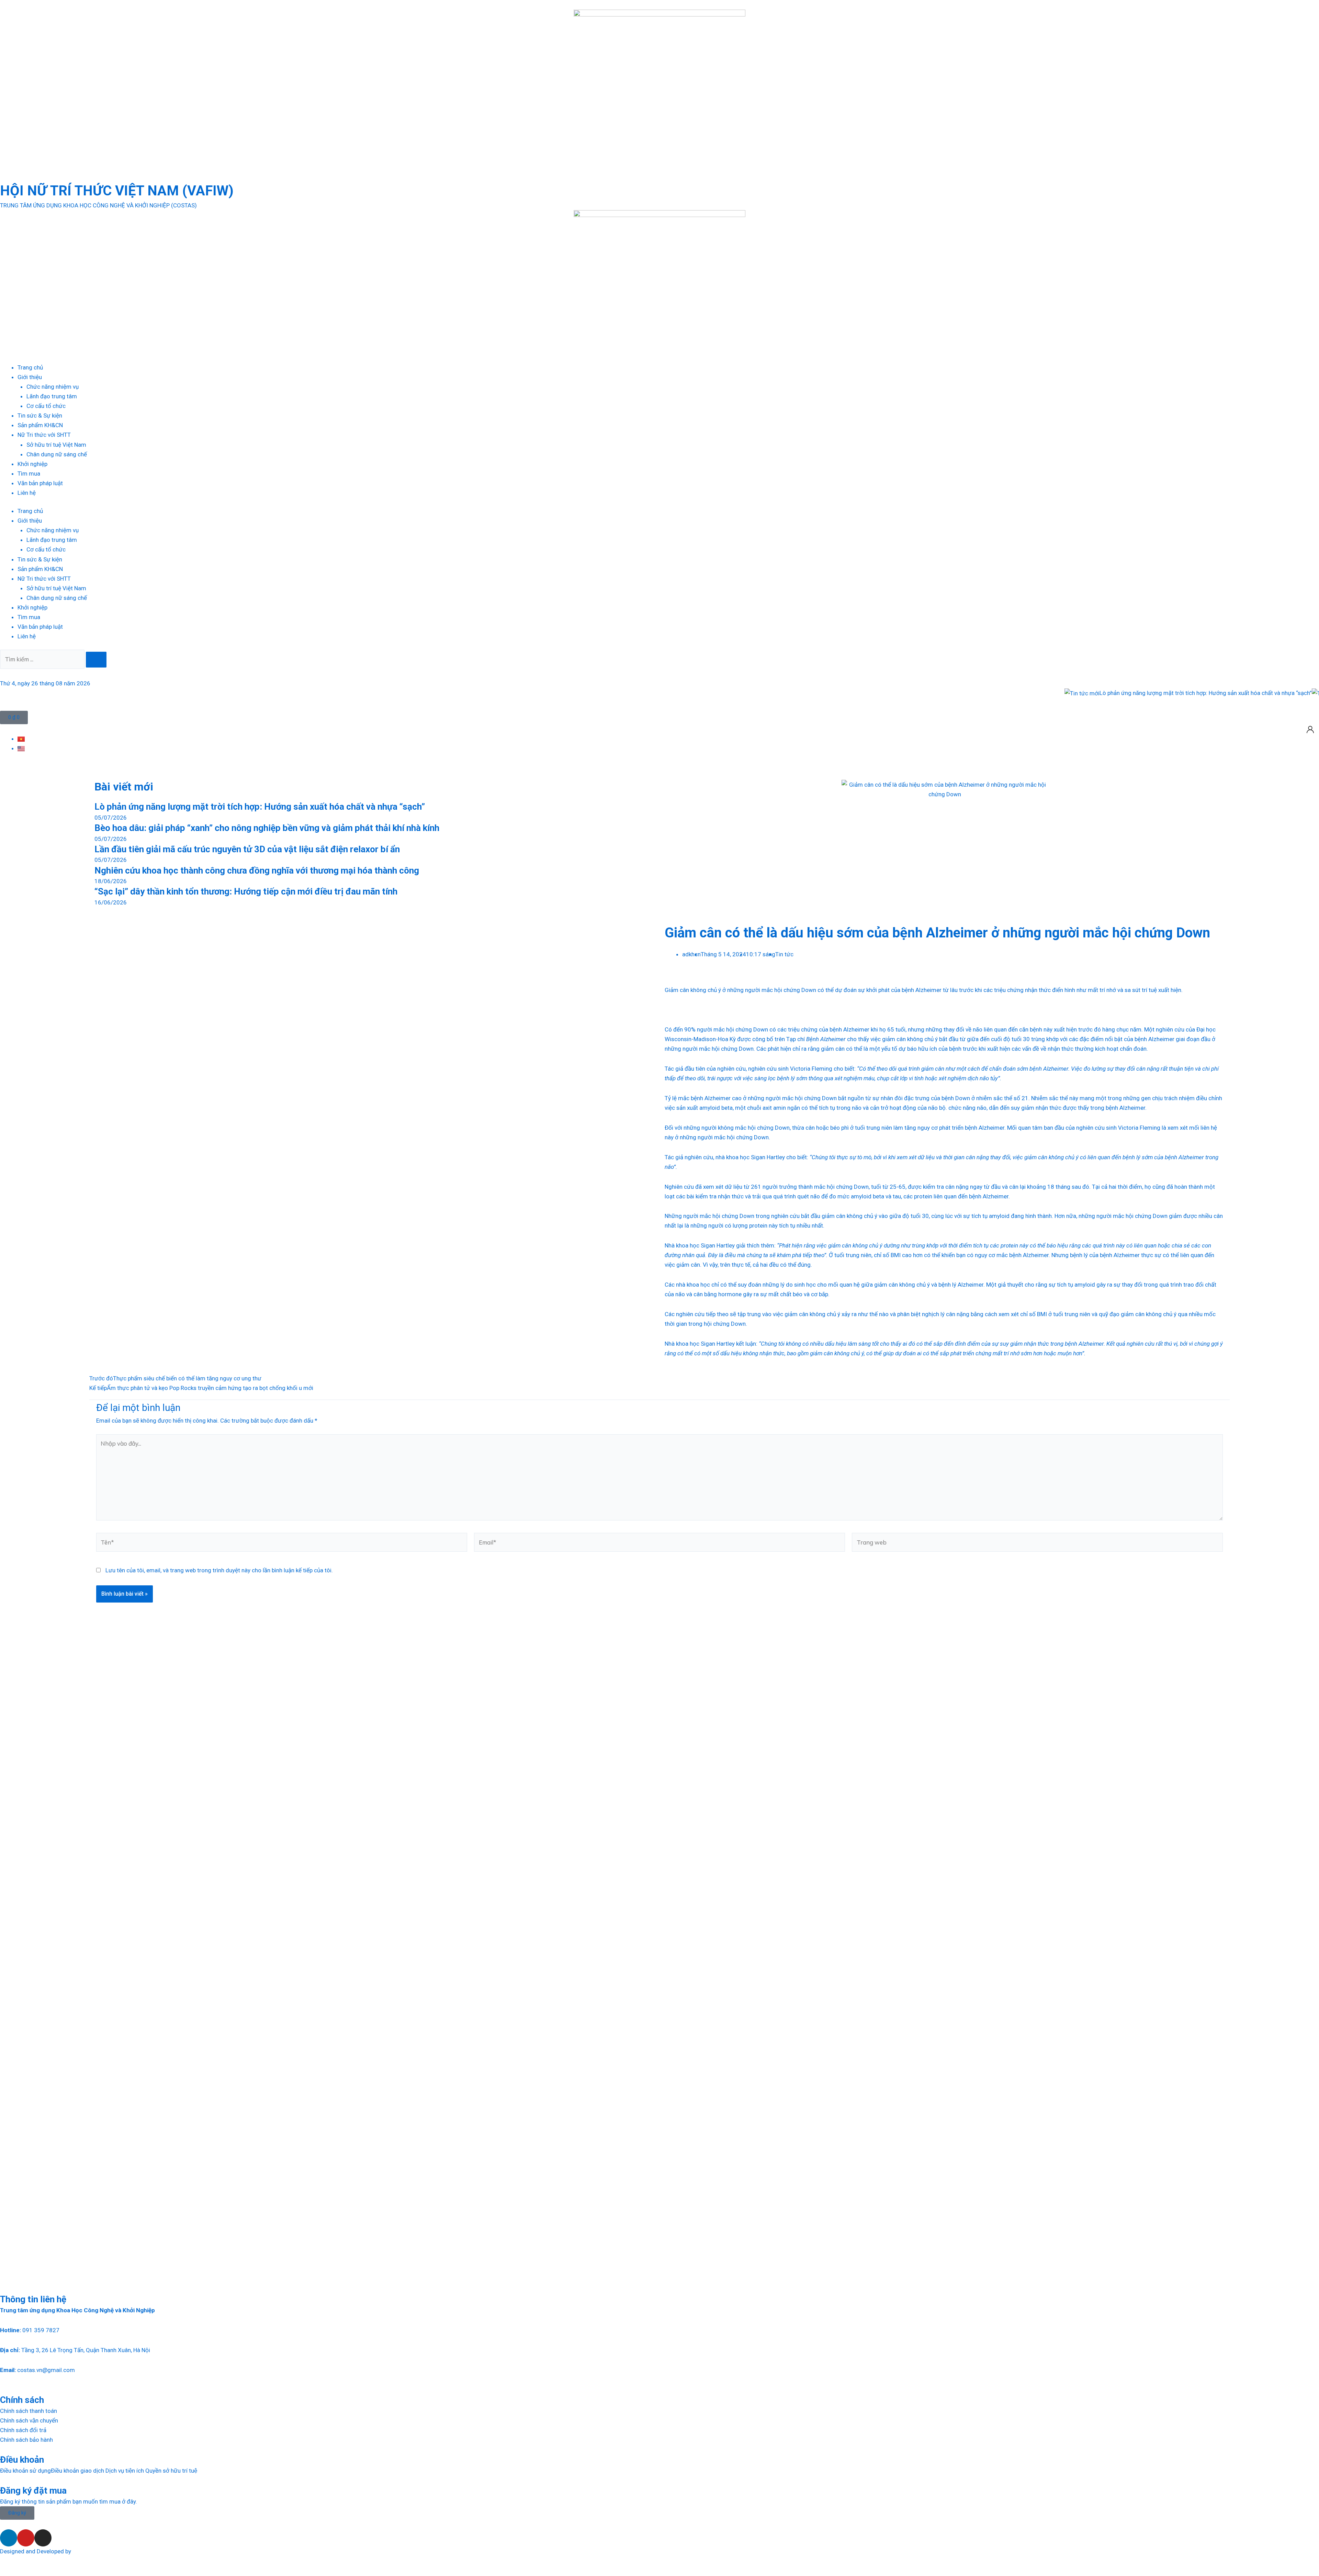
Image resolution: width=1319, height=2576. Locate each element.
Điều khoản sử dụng (25, 2471)
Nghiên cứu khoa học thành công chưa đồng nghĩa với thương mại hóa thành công (257, 870)
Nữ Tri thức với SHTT (44, 435)
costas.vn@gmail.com (46, 2370)
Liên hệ (27, 493)
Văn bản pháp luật (40, 483)
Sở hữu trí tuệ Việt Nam (56, 445)
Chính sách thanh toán (29, 2411)
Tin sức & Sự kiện (40, 415)
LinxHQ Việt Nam (94, 2551)
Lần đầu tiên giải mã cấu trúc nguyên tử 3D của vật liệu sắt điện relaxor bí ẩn (247, 849)
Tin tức (784, 954)
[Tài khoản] (1310, 729)
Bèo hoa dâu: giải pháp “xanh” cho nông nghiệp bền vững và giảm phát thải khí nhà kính (267, 828)
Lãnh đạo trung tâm (52, 396)
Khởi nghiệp (32, 464)
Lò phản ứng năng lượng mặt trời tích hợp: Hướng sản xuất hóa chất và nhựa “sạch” (1097, 693)
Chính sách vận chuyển (29, 2420)
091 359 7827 (41, 2330)
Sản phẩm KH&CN (40, 425)
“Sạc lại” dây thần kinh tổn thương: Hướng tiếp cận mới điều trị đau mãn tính (246, 891)
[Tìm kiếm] (96, 660)
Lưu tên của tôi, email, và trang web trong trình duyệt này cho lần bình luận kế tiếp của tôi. (219, 1570)
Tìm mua (29, 474)
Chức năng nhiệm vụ (53, 387)
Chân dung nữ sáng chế (57, 454)
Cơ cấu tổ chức (46, 406)
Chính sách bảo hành (26, 2440)
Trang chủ (30, 367)
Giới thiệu (30, 377)
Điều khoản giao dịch (77, 2471)
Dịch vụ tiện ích (125, 2471)
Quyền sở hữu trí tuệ (171, 2471)
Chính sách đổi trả (23, 2430)
